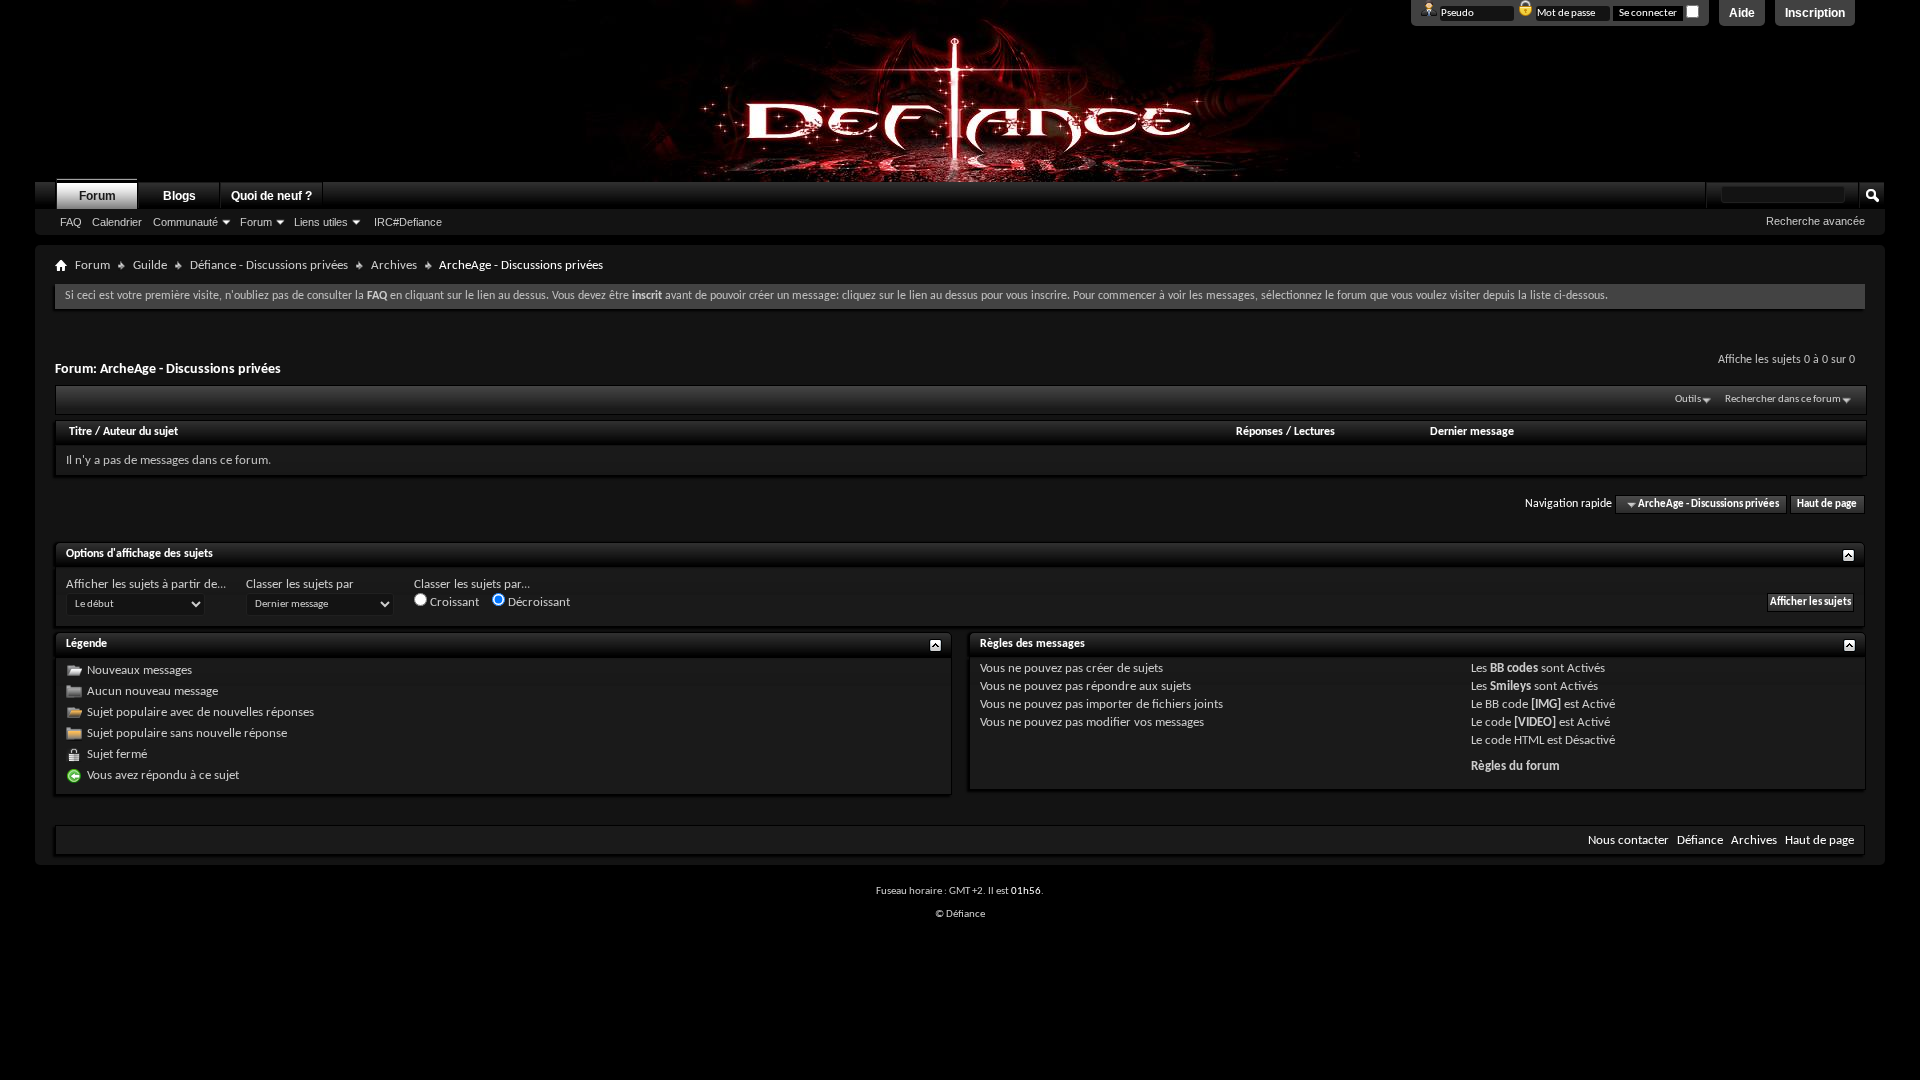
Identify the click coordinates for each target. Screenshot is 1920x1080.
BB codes (1514, 668)
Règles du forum (1515, 766)
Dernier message (1472, 432)
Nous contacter (1628, 840)
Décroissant (537, 602)
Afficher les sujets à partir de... (146, 584)
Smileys (1510, 686)
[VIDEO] (1535, 722)
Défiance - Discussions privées (269, 265)
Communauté (185, 222)
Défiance (1700, 840)
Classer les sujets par (300, 584)
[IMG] (1546, 704)
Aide (1742, 13)
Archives (394, 265)
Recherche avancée (1815, 221)
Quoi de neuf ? (271, 196)
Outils (1688, 399)
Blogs (179, 196)
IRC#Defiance (408, 222)
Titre (82, 432)
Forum (97, 196)
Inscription (1815, 13)
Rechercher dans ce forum (1783, 399)
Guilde (150, 265)
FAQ (71, 222)
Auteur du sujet (140, 432)
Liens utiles (321, 222)
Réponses (1259, 432)
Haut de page (1827, 504)
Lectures (1314, 432)
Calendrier (117, 222)
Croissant (453, 602)
